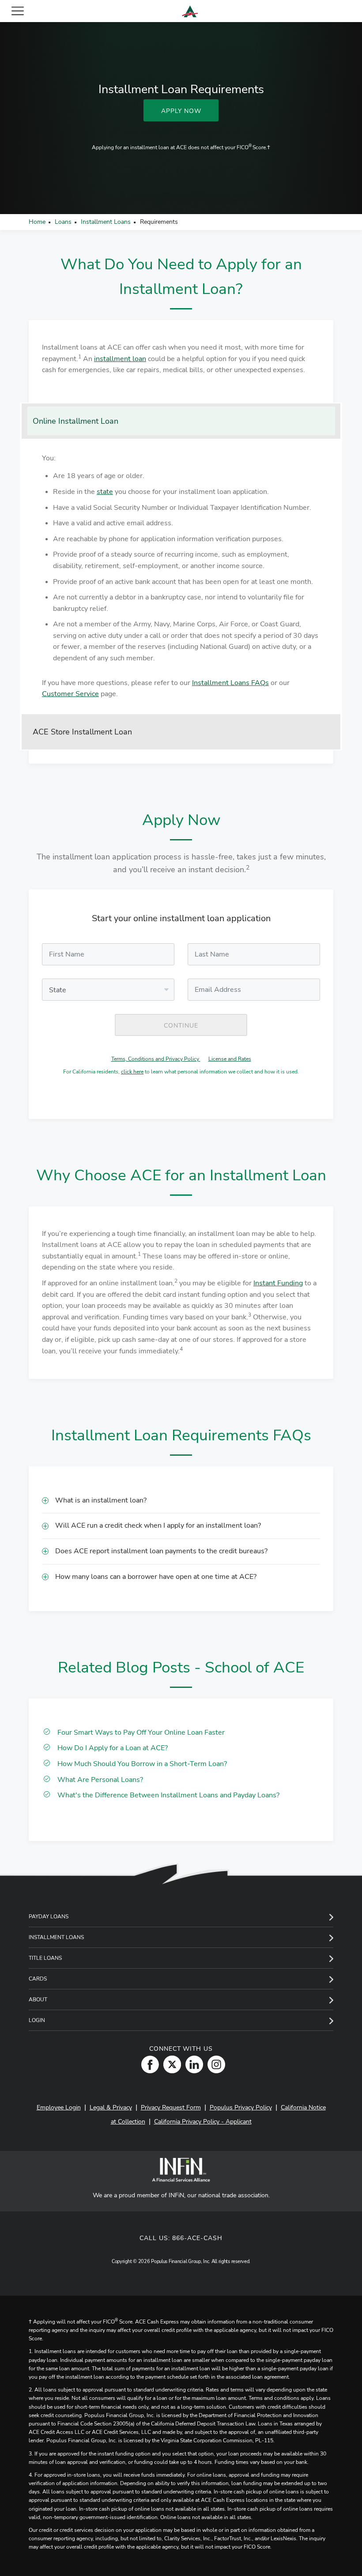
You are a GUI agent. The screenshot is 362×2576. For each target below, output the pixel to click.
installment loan (120, 359)
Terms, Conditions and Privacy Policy (156, 1059)
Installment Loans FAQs (230, 683)
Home (37, 222)
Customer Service (70, 694)
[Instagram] (214, 2064)
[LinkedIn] (192, 2064)
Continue (181, 1026)
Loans (63, 222)
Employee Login (59, 2107)
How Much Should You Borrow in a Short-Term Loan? (142, 1764)
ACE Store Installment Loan (82, 732)
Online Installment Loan (75, 421)
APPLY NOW (181, 111)
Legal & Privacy (111, 2107)
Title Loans (45, 1958)
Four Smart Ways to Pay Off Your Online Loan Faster (141, 1732)
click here (132, 1072)
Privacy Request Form (171, 2107)
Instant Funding (278, 1283)
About (38, 2000)
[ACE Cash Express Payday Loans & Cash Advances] (190, 11)
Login (37, 2020)
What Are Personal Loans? (100, 1780)
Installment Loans (106, 222)
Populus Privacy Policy (241, 2107)
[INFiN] (181, 2170)
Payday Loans (49, 1917)
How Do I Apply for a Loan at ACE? (113, 1748)
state (105, 492)
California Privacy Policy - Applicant (203, 2122)
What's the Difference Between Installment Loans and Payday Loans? (168, 1795)
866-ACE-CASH (197, 2238)
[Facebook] (148, 2064)
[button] (181, 1501)
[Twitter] (170, 2064)
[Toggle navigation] (18, 11)
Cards (38, 1979)
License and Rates (230, 1059)
